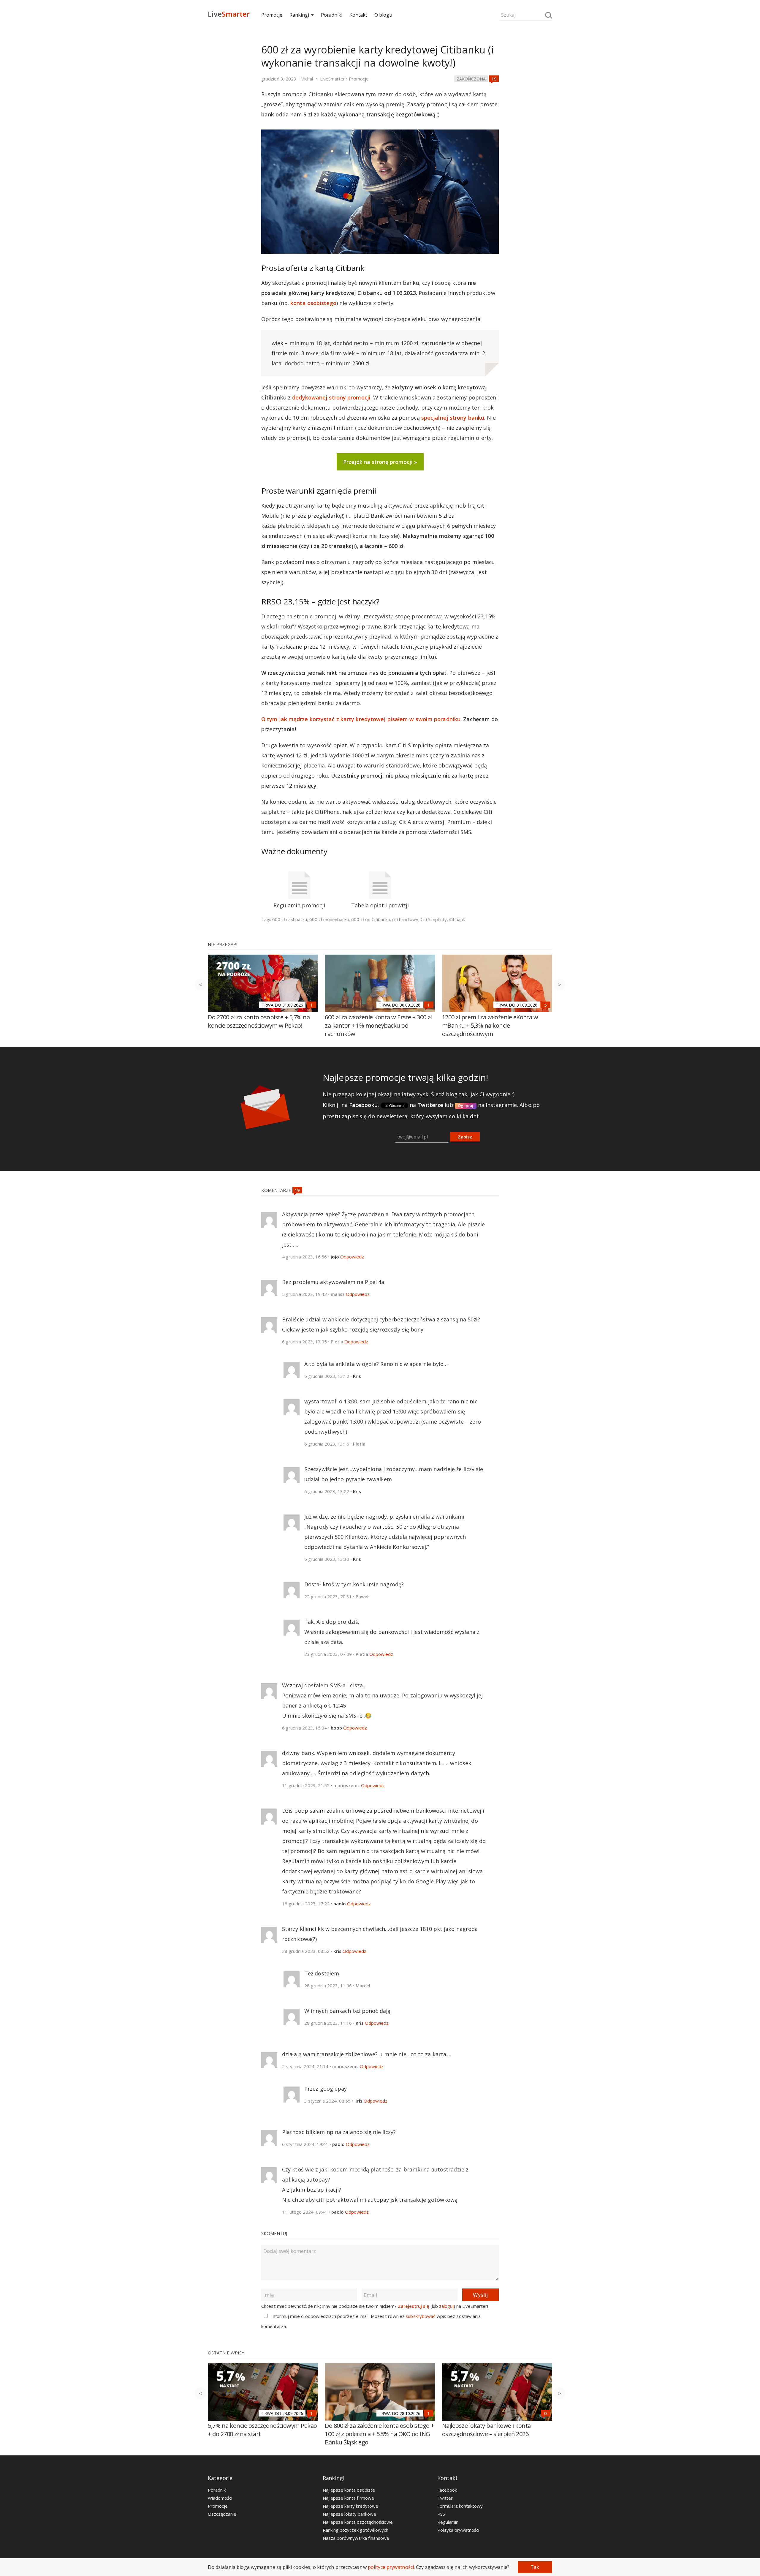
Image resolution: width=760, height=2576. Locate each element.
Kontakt (358, 15)
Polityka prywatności (458, 2530)
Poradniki (332, 15)
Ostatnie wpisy (226, 2353)
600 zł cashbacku (290, 919)
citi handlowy (405, 919)
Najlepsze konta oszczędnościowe (358, 2522)
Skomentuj (274, 2233)
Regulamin (448, 2522)
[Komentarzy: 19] (494, 79)
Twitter (445, 2498)
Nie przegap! (223, 944)
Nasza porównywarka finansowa (356, 2538)
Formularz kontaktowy (460, 2506)
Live (229, 14)
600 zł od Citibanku (370, 919)
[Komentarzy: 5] (546, 1005)
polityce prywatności (391, 2567)
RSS (441, 2514)
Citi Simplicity (434, 919)
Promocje (272, 15)
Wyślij (480, 2295)
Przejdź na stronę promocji (378, 462)
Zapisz (465, 1137)
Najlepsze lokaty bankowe (349, 2514)
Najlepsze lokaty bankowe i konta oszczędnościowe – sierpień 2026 (486, 2430)
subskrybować (420, 2316)
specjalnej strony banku (453, 418)
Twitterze (430, 1105)
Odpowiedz (352, 1257)
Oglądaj (466, 1105)
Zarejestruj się (414, 2306)
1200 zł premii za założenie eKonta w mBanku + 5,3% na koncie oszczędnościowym (490, 1025)
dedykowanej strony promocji (331, 397)
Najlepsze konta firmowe (348, 2498)
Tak (535, 2567)
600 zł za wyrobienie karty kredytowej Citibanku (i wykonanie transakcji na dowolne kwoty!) (377, 56)
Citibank (457, 919)
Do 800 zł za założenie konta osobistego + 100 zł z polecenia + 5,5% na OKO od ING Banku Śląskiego (379, 2434)
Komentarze (277, 1190)
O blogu (383, 15)
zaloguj (446, 2306)
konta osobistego (313, 303)
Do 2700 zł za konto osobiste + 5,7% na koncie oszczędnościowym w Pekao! (259, 1021)
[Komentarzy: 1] (311, 1005)
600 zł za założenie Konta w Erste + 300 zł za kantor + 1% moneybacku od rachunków (378, 1025)
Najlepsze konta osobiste (349, 2490)
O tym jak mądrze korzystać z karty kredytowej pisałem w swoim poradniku (361, 719)
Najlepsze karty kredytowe (350, 2506)
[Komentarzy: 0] (546, 2413)
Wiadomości (220, 2498)
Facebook (447, 2490)
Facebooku (363, 1105)
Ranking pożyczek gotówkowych (356, 2530)
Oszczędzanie (222, 2514)
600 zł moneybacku (329, 919)
